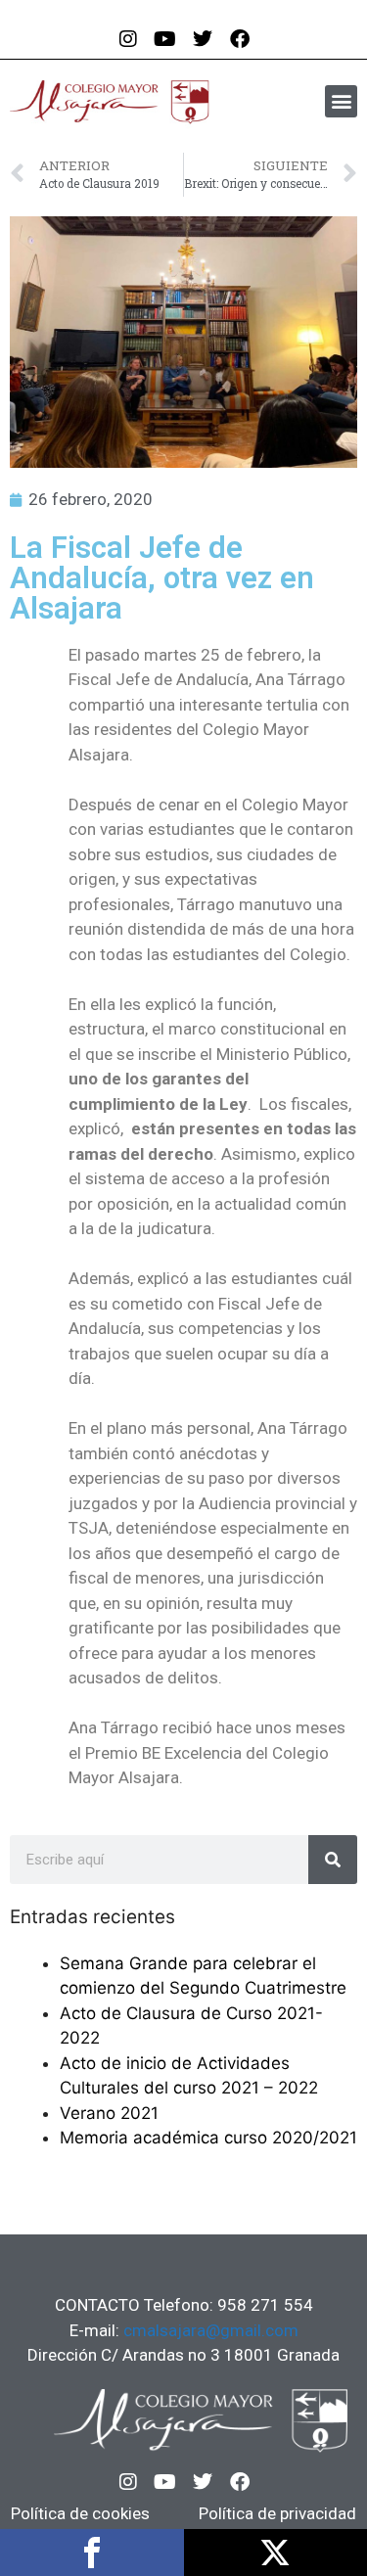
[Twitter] (203, 2482)
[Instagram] (128, 2482)
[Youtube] (165, 2482)
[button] (341, 101)
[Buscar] (333, 1860)
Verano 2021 (109, 2113)
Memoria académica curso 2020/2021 (208, 2138)
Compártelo (92, 2553)
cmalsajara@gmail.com (211, 2330)
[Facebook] (240, 2482)
